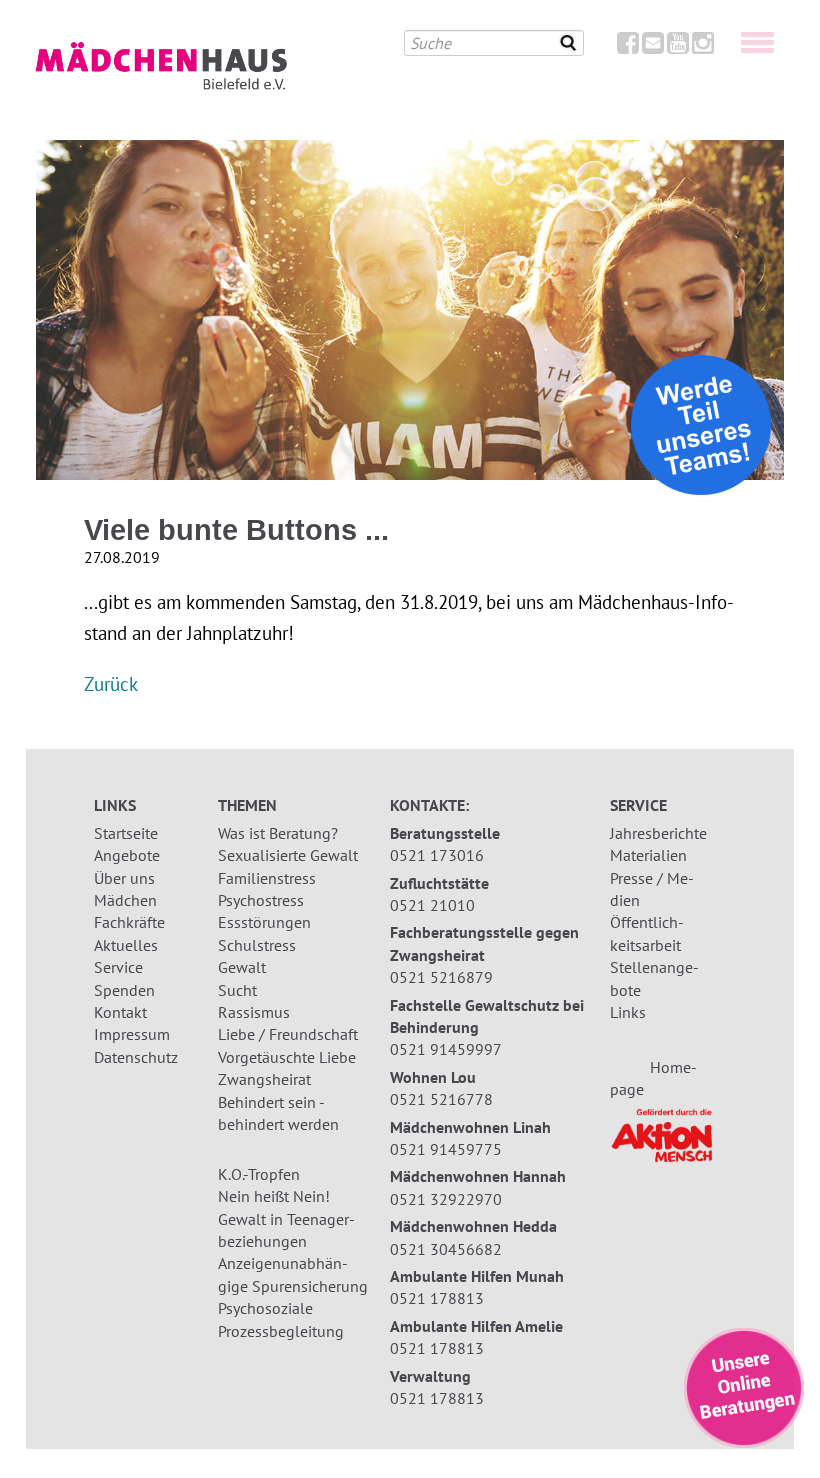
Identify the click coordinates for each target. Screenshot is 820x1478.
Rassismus (254, 1012)
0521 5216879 (441, 977)
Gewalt (242, 967)
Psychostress (261, 900)
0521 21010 (432, 905)
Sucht (237, 990)
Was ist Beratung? (278, 833)
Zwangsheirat (264, 1079)
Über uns (124, 878)
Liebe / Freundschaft (288, 1034)
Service (118, 967)
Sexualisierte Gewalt (288, 855)
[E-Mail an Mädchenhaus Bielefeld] (653, 47)
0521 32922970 (446, 1199)
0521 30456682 (446, 1249)
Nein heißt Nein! (274, 1196)
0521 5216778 (441, 1099)
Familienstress (267, 878)
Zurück (111, 683)
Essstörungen (264, 922)
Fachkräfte (129, 922)
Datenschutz (136, 1057)
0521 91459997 (446, 1049)
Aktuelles (126, 945)
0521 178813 (437, 1298)
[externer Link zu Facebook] (628, 47)
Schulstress (257, 945)
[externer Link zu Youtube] (678, 47)
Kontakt (120, 1012)
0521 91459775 (446, 1149)
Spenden (124, 990)
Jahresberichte (658, 833)
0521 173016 (437, 855)
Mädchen (125, 900)
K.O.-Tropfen (259, 1174)
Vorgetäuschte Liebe (287, 1057)
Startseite (126, 833)
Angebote (127, 855)
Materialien (648, 855)
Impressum (132, 1034)
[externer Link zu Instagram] (703, 47)
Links (628, 1012)
